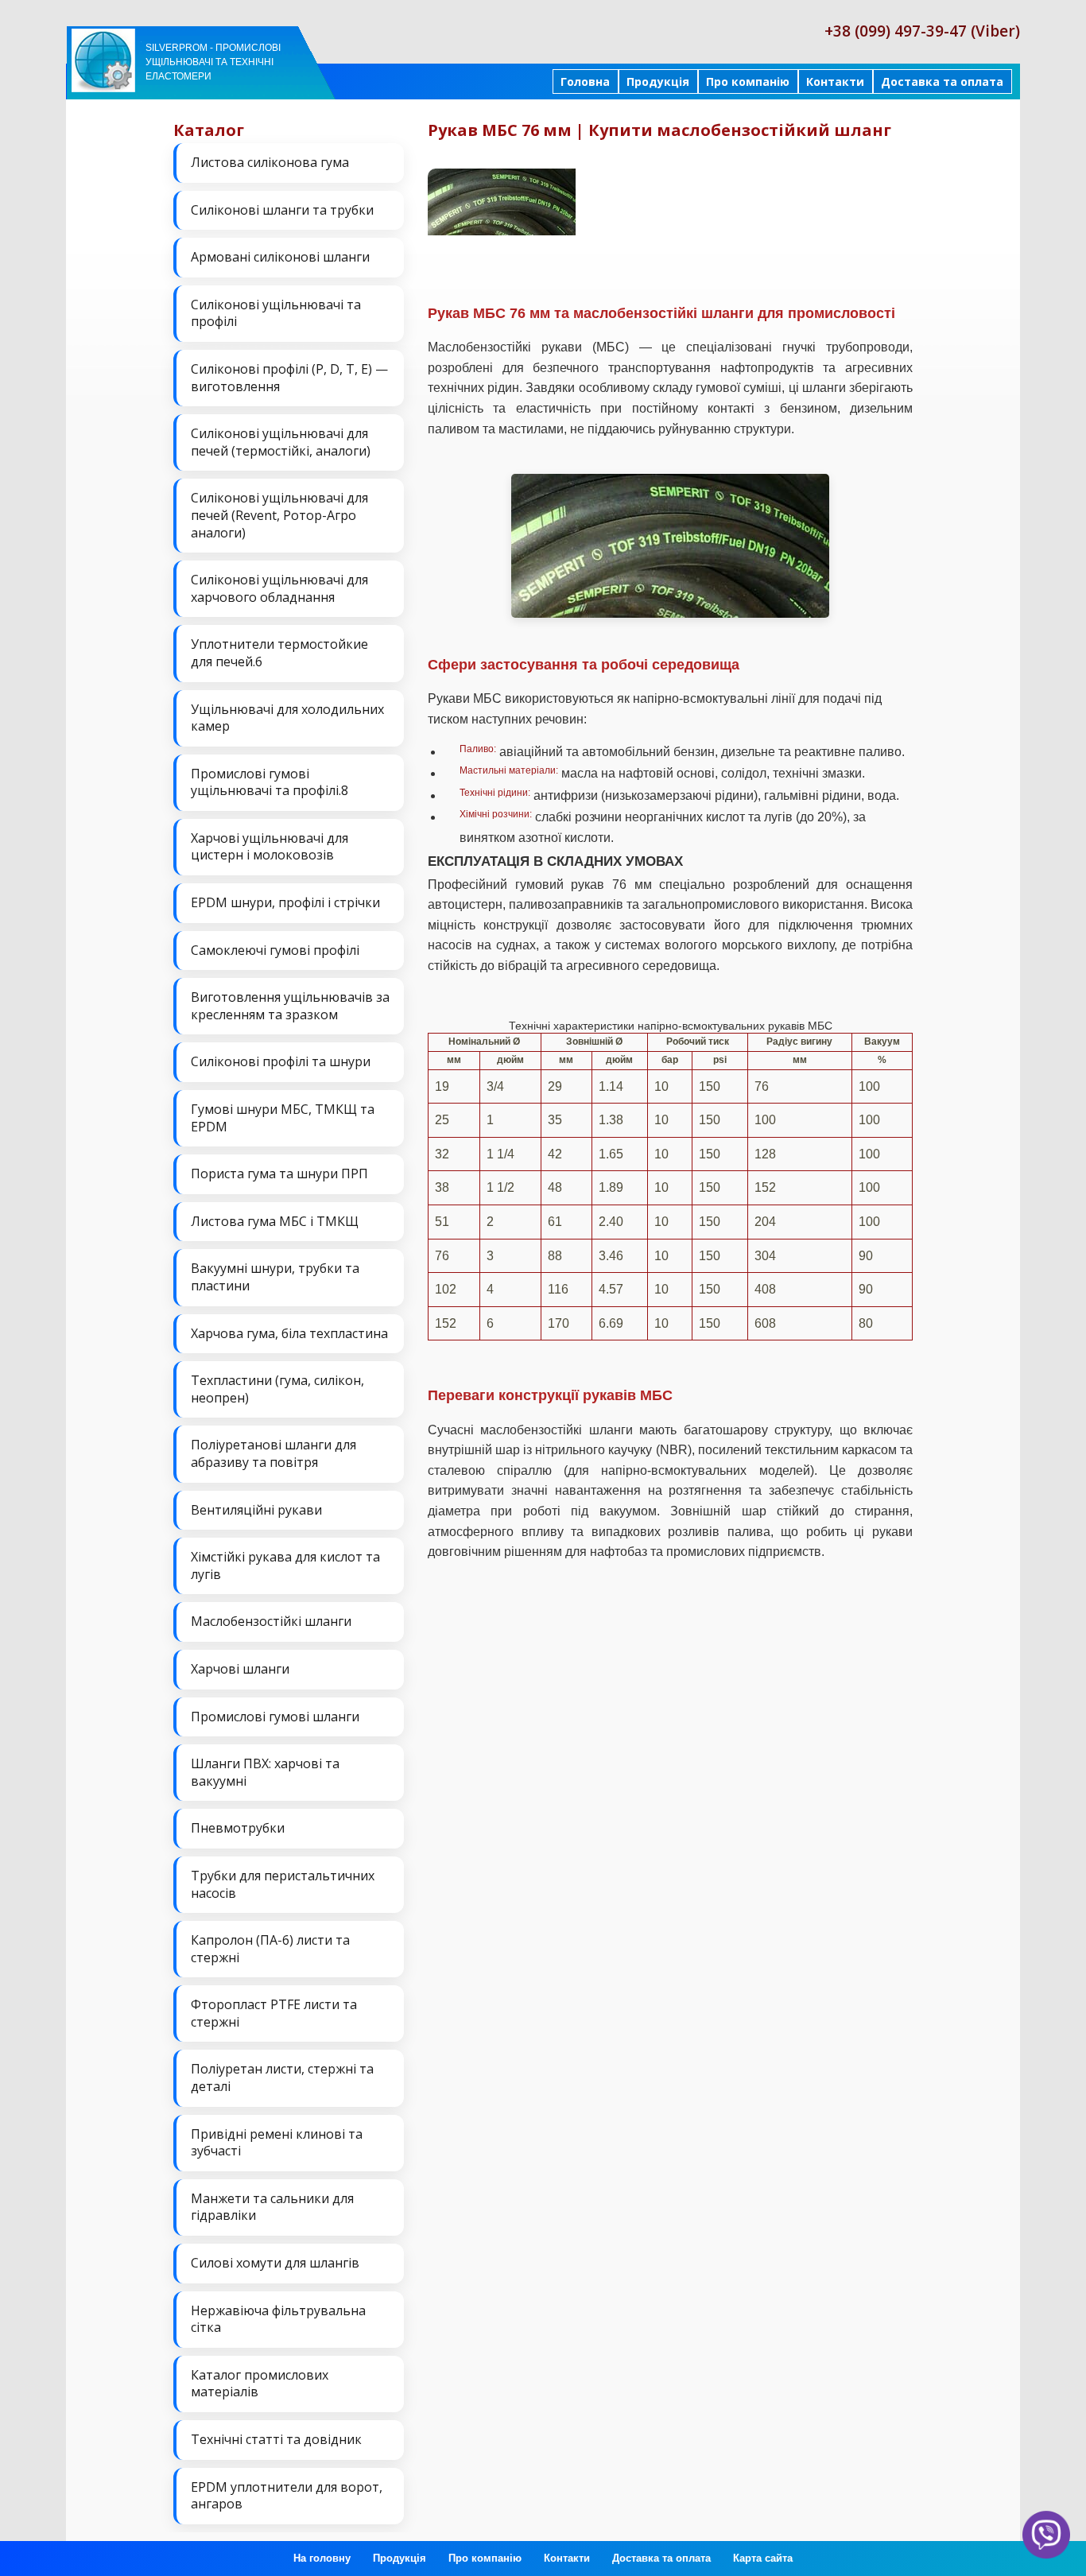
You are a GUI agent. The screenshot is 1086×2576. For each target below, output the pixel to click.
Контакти (835, 81)
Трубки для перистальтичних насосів (283, 1884)
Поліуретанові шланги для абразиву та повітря (273, 1453)
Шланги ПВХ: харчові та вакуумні (265, 1772)
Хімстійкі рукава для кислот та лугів (285, 1565)
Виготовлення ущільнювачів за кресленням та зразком (290, 1006)
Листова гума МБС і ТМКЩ (275, 1221)
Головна (585, 81)
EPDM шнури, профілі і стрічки (285, 902)
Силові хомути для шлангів (275, 2263)
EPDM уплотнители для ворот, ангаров (287, 2496)
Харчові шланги (240, 1669)
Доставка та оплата (942, 81)
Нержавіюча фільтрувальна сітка (278, 2319)
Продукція (658, 81)
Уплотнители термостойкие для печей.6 (279, 653)
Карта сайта (763, 2558)
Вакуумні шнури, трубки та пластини (275, 1277)
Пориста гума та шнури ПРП (279, 1174)
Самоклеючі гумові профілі (275, 950)
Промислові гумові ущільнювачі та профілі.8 (270, 782)
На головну (322, 2558)
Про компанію (748, 81)
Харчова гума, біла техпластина (289, 1333)
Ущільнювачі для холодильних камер (287, 718)
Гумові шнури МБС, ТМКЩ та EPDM (283, 1118)
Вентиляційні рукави (256, 1510)
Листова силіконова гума (270, 162)
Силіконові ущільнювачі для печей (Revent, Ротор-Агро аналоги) (279, 515)
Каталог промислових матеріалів (260, 2384)
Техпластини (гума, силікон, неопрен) (277, 1389)
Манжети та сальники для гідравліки (272, 2207)
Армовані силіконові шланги (280, 257)
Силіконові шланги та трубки (282, 210)
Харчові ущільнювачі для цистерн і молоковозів (270, 847)
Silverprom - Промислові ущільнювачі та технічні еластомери (213, 62)
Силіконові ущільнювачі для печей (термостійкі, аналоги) (281, 442)
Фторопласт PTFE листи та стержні (274, 2013)
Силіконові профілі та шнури (281, 1061)
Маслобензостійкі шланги (271, 1621)
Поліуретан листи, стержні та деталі (282, 2077)
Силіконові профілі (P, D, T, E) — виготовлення (289, 378)
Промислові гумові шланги (275, 1717)
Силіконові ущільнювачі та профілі (276, 313)
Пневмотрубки (238, 1828)
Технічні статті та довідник (276, 2439)
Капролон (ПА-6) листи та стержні (270, 1949)
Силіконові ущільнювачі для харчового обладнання (279, 588)
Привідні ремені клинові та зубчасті (277, 2143)
